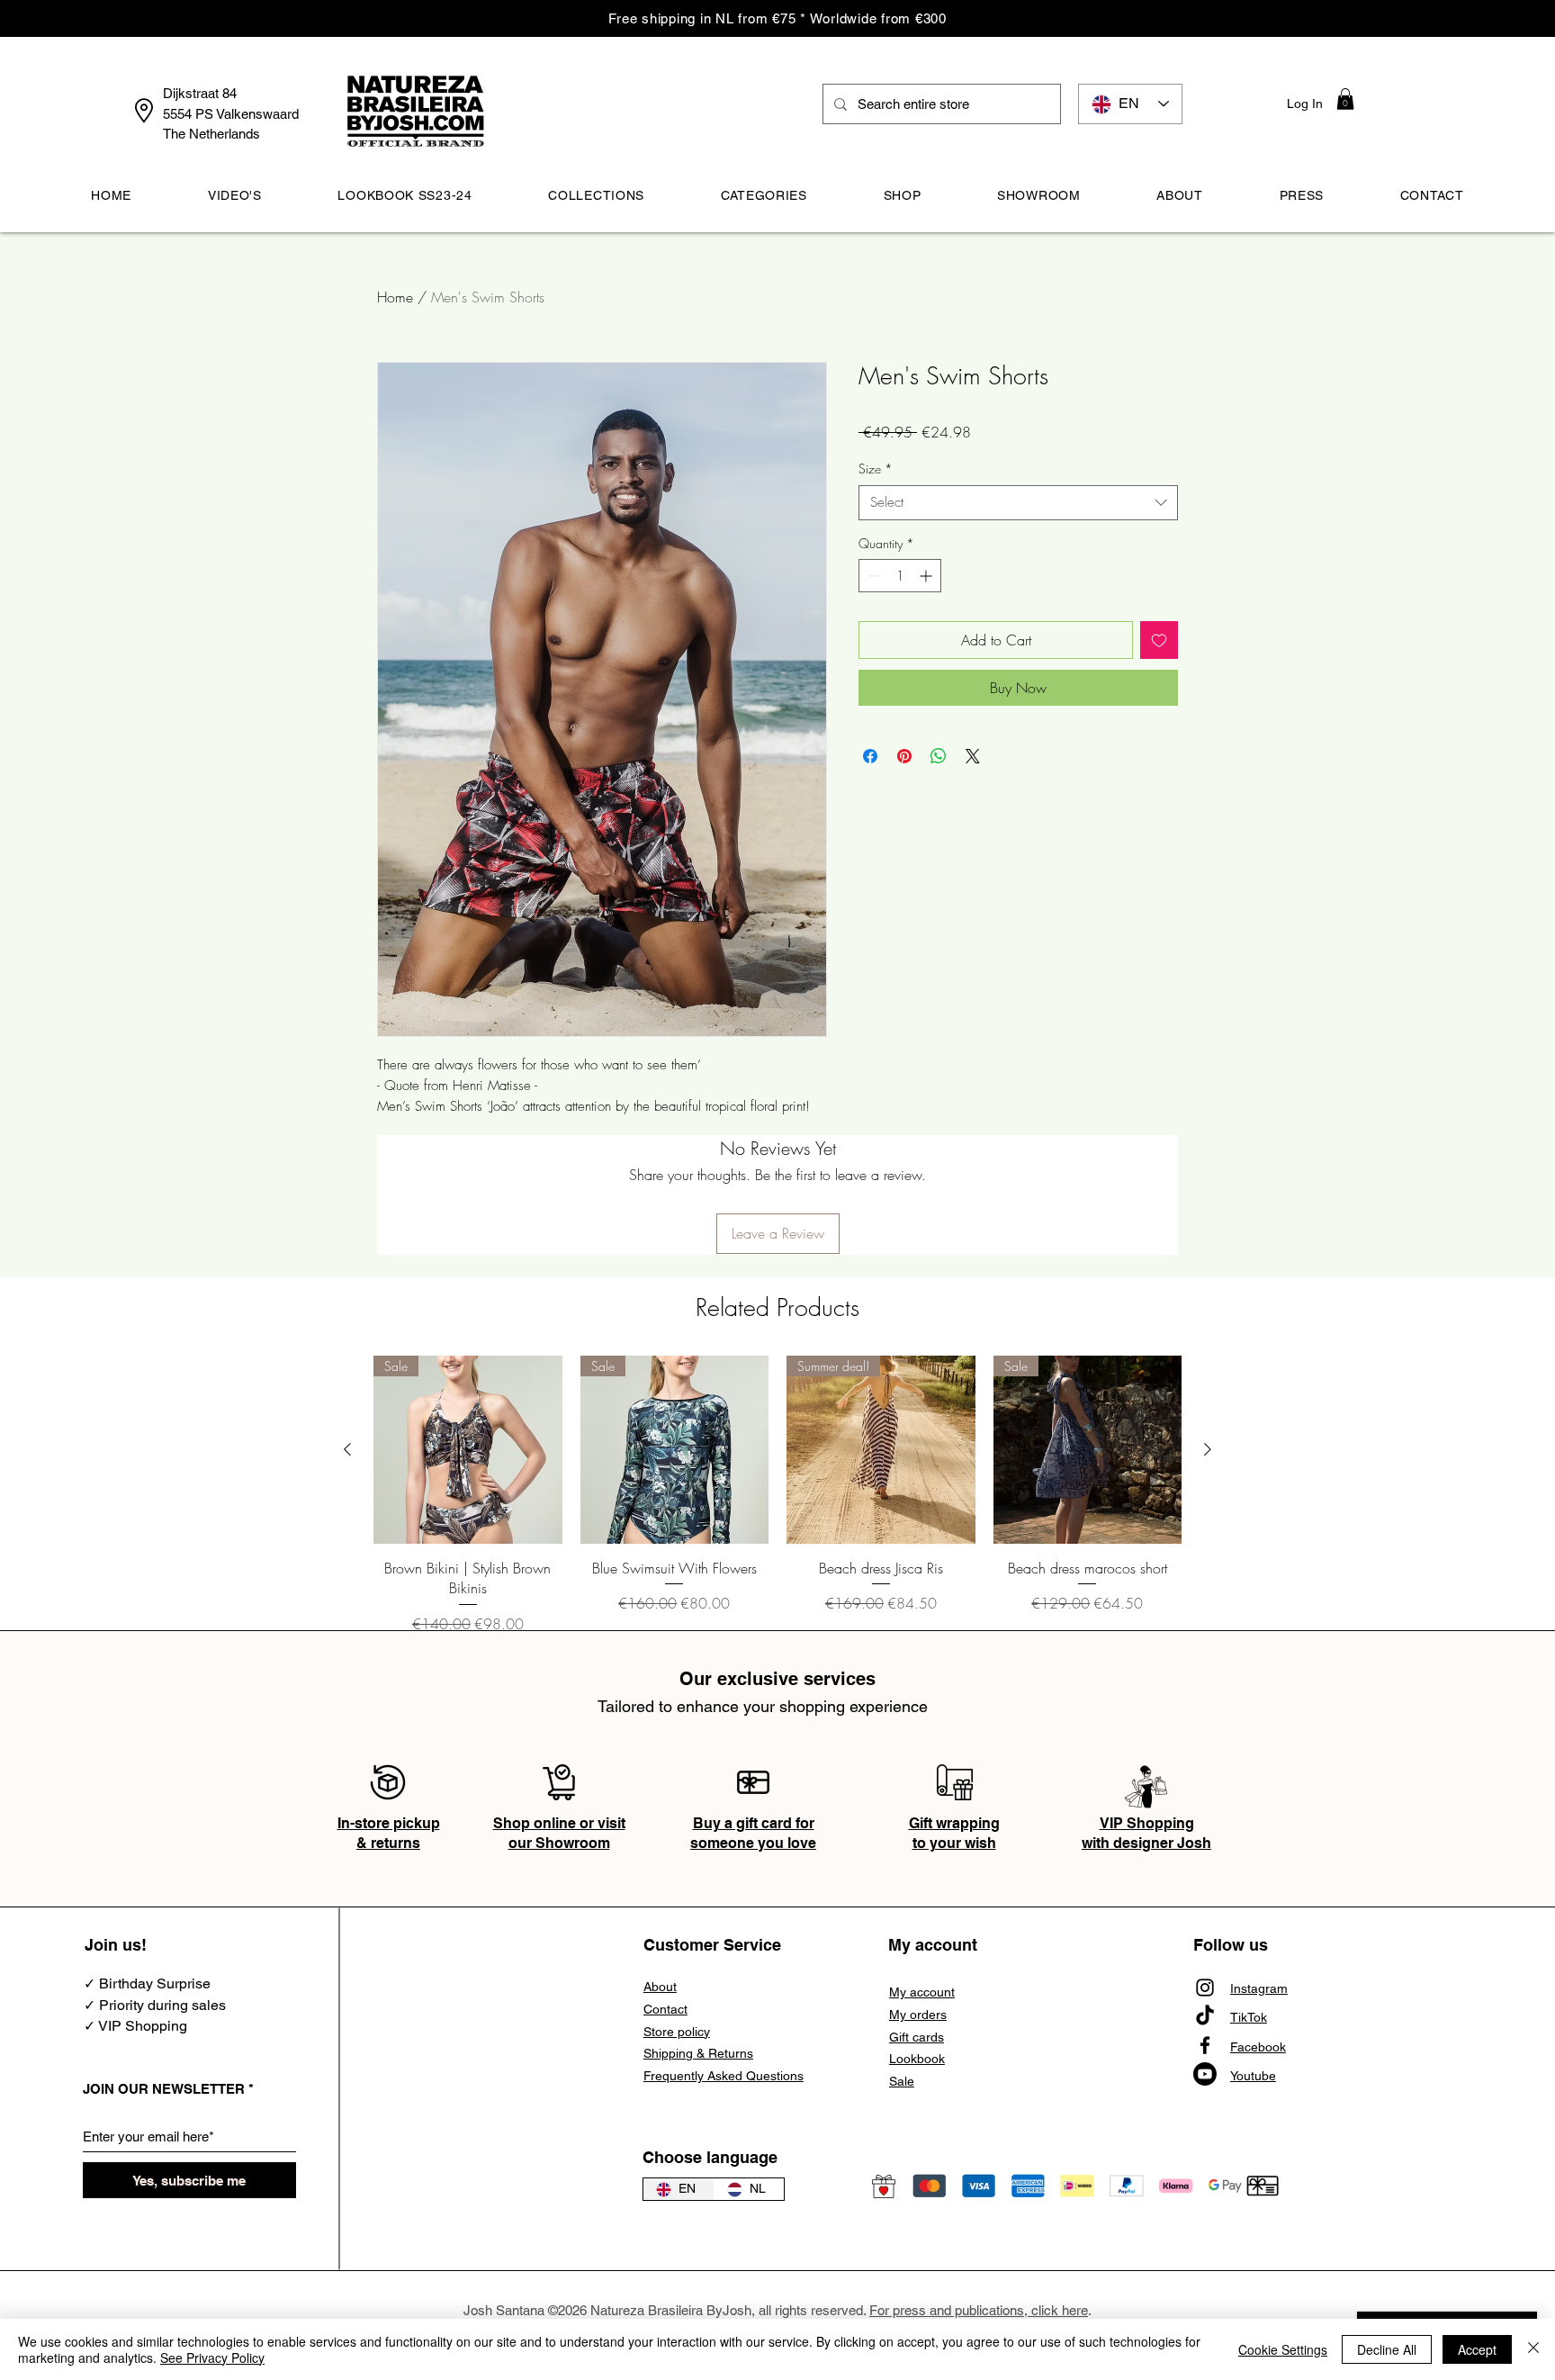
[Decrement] (872, 576)
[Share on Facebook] (870, 756)
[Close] (1533, 2349)
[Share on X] (973, 756)
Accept (1477, 2349)
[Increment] (927, 576)
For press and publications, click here (979, 2310)
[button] (1345, 99)
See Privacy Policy (212, 2357)
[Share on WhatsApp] (939, 756)
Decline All (1387, 2349)
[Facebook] (1205, 2045)
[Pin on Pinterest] (904, 756)
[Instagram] (1205, 1988)
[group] (777, 1495)
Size (876, 469)
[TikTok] (1205, 2016)
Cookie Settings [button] (1283, 2349)
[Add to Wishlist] (1159, 640)
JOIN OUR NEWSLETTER (164, 2089)
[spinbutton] (900, 576)
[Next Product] (1208, 1449)
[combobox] (1018, 503)
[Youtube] (1205, 2074)
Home (395, 297)
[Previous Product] (347, 1449)
